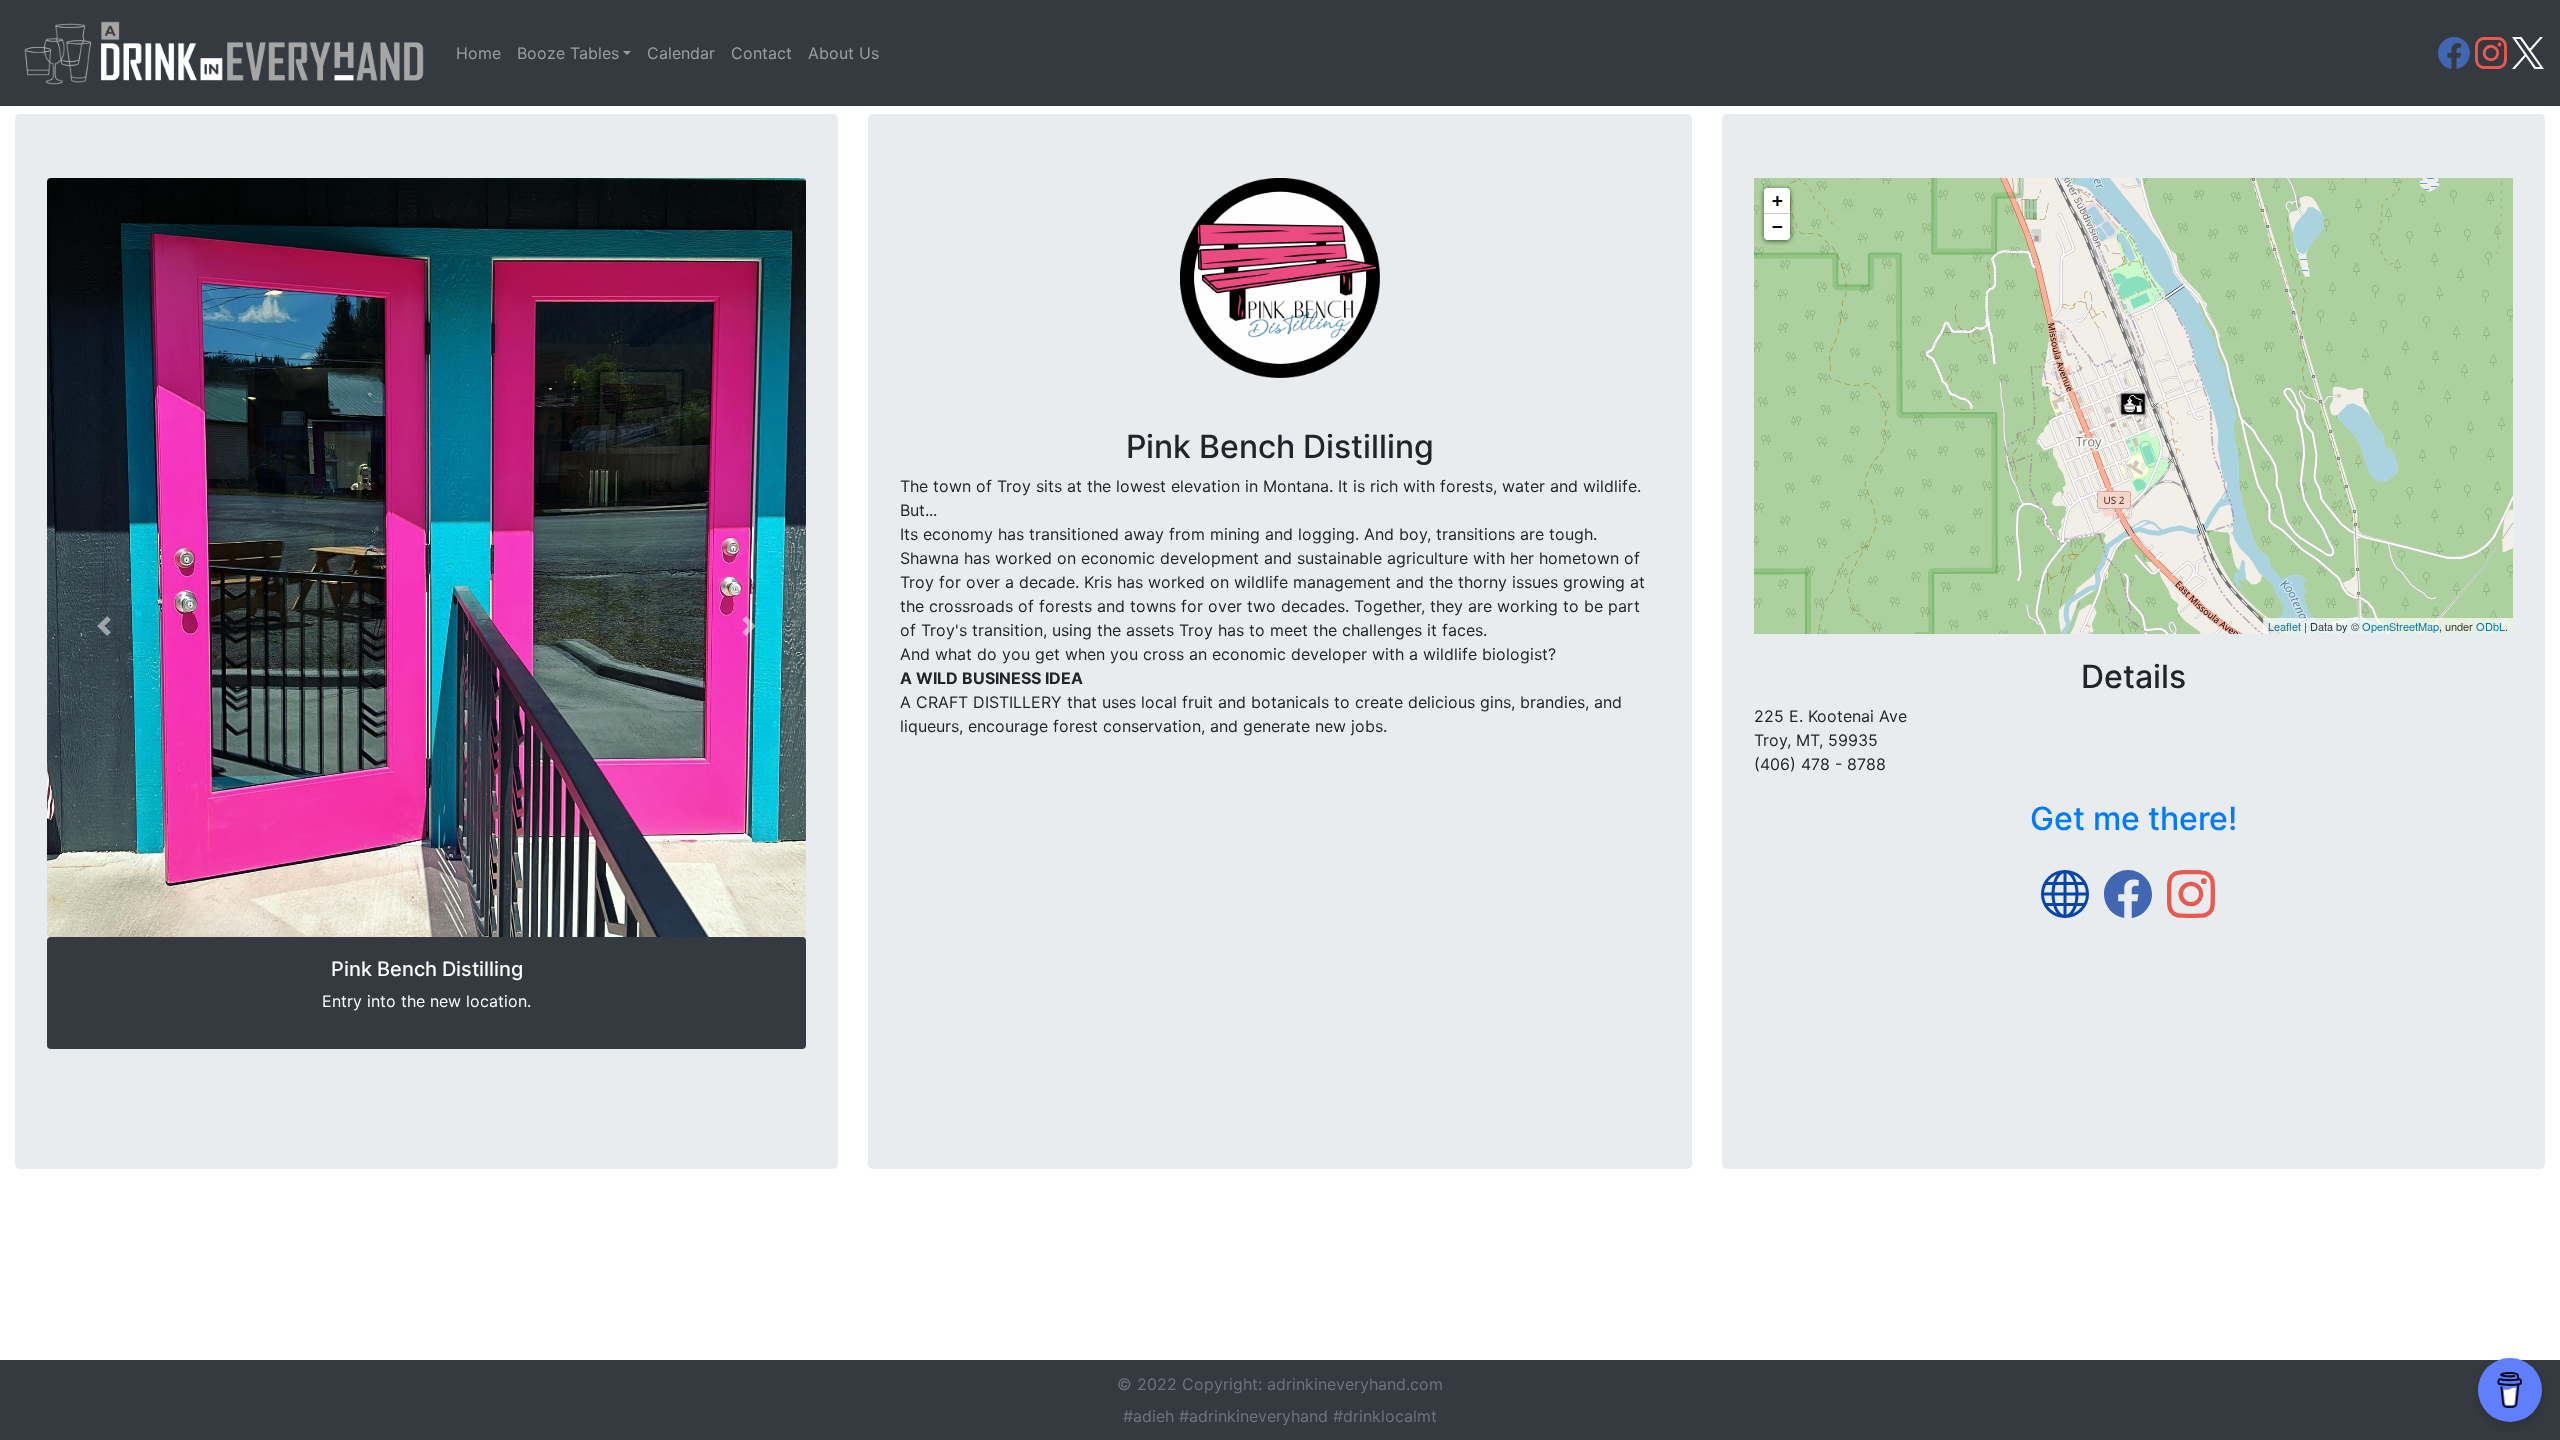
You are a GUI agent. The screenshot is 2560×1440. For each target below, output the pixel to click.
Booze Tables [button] (568, 53)
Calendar (681, 53)
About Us (843, 53)
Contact (761, 53)
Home (478, 53)
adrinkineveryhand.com (1355, 1384)
